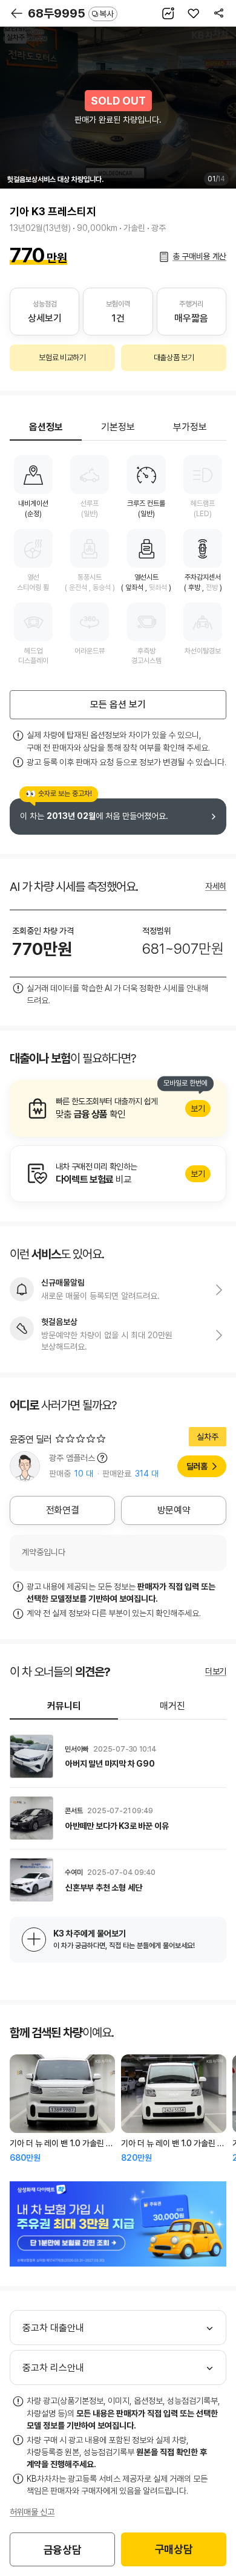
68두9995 (71, 13)
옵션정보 (46, 427)
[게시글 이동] (118, 1756)
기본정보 (118, 427)
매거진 (172, 1706)
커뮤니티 (64, 1706)
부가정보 (190, 427)
